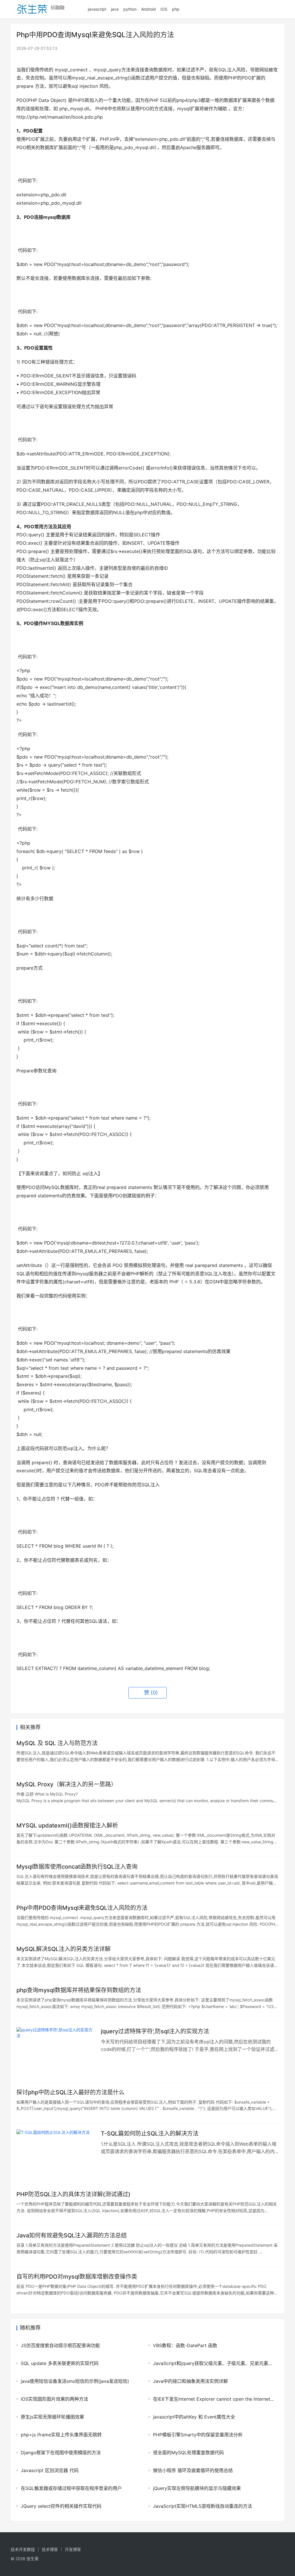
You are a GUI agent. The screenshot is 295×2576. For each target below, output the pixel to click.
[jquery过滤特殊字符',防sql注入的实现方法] (56, 2052)
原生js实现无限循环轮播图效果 (52, 2417)
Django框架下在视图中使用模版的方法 (61, 2452)
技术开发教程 (23, 2549)
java (115, 9)
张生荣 (33, 2559)
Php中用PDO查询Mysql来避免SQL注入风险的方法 (82, 1908)
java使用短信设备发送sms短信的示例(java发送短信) (75, 2381)
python (130, 9)
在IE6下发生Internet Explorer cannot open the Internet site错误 (214, 2399)
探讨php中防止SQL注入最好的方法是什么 (70, 2092)
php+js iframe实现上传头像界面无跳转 (61, 2435)
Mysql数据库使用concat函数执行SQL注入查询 (77, 1867)
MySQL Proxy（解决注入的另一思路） (67, 1784)
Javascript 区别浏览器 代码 (50, 2470)
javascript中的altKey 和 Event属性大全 (194, 2417)
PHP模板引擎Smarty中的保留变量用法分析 (198, 2435)
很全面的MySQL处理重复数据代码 (188, 2452)
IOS (164, 9)
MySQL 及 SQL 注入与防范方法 (57, 1743)
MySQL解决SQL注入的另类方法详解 (64, 1949)
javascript (97, 9)
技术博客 (50, 2549)
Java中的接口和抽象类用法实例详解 (190, 2381)
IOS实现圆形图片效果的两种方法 (54, 2399)
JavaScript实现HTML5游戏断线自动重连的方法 (203, 2506)
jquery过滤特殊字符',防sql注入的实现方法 (155, 2031)
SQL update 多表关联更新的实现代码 (60, 2363)
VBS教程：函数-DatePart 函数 (185, 2345)
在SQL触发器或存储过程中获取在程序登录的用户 (71, 2488)
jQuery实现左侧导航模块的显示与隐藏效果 (197, 2488)
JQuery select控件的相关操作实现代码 (61, 2506)
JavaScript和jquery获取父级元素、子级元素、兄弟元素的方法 (214, 2363)
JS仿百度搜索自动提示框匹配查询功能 (60, 2345)
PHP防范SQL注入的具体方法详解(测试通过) (73, 2194)
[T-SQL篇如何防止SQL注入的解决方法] (56, 2154)
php (176, 9)
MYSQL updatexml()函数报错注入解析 (67, 1825)
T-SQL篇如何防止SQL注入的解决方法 (150, 2134)
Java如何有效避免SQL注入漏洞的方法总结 (72, 2235)
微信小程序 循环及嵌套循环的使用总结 (193, 2470)
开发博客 (73, 2549)
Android (149, 9)
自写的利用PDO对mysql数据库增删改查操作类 (77, 2277)
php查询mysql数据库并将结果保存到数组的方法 (79, 1990)
